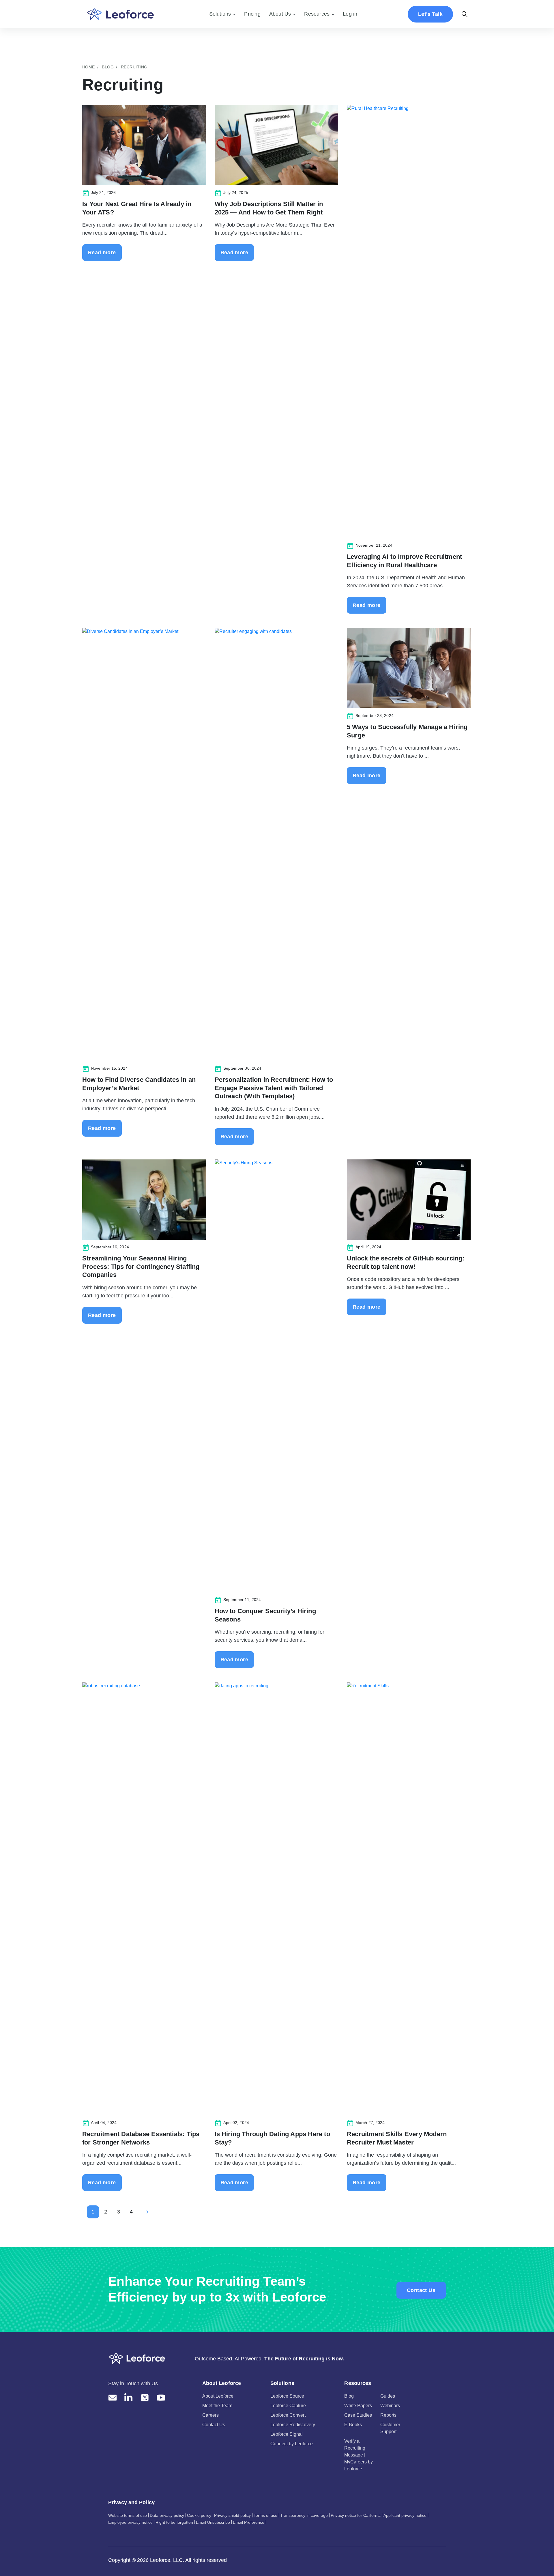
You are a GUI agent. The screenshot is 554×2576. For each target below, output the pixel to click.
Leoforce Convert (288, 2415)
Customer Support (390, 2428)
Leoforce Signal (287, 2434)
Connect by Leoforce (292, 2444)
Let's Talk (430, 14)
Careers (210, 2415)
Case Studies (358, 2415)
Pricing (252, 14)
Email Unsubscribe (213, 2522)
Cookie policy (199, 2515)
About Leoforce (218, 2396)
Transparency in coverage (304, 2515)
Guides (388, 2396)
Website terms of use (128, 2515)
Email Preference (249, 2522)
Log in (350, 14)
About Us (280, 14)
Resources (317, 14)
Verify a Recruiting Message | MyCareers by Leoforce (359, 2455)
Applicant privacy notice (405, 2515)
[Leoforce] (120, 14)
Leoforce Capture (288, 2406)
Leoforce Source (287, 2396)
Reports (388, 2415)
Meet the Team (217, 2406)
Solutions (220, 14)
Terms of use (265, 2515)
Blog (108, 67)
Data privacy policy (167, 2515)
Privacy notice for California (356, 2515)
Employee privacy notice (130, 2522)
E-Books (353, 2425)
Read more (102, 253)
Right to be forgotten (174, 2522)
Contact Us (421, 2290)
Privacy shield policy (232, 2515)
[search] (465, 14)
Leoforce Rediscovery (293, 2425)
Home (89, 67)
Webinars (390, 2406)
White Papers (358, 2406)
